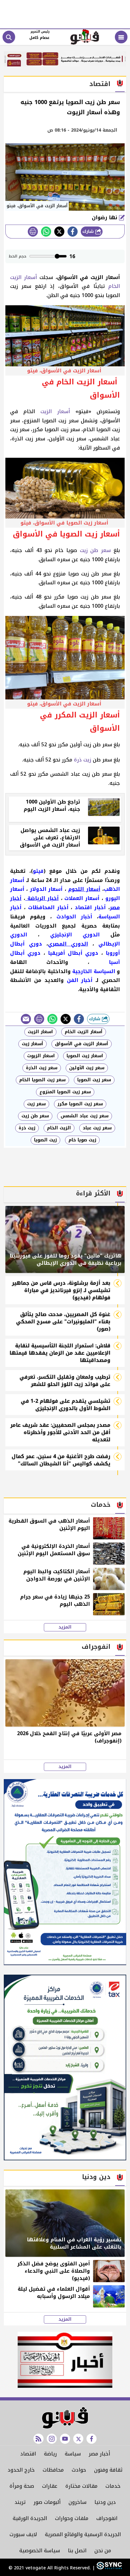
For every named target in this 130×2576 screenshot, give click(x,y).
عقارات (50, 2486)
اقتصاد (28, 2454)
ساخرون (77, 2502)
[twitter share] (59, 232)
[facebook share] (73, 232)
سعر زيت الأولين (87, 1068)
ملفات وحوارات (72, 2518)
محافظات (53, 2470)
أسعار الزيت (55, 411)
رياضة (50, 2454)
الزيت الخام (59, 1128)
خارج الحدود (21, 2470)
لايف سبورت (23, 2534)
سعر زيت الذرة (42, 1068)
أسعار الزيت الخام (84, 1032)
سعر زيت (36, 1104)
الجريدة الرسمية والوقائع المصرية (83, 2534)
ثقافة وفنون (108, 2470)
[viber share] (26, 1019)
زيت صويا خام (82, 1140)
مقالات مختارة (81, 2486)
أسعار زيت (32, 1044)
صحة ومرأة (22, 2486)
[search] (9, 37)
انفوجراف (107, 2518)
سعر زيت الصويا (94, 1080)
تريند (20, 2502)
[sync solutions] (108, 2568)
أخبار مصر (99, 2454)
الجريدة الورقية (30, 2518)
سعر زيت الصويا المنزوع (65, 1092)
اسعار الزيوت (41, 1056)
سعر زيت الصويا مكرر (80, 1104)
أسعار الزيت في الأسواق (82, 1044)
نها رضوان (105, 217)
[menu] (121, 37)
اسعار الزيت (40, 1032)
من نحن (103, 2551)
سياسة (73, 2454)
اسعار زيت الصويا (85, 1056)
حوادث (79, 2470)
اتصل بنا (77, 2551)
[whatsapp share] (46, 232)
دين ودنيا (105, 2502)
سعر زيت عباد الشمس (85, 1116)
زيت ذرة (82, 760)
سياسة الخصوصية (40, 2551)
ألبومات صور (47, 2502)
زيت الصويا (45, 1140)
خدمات (113, 2486)
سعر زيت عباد (97, 1128)
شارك (89, 231)
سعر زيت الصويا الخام (42, 1080)
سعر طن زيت (95, 550)
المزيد (65, 1627)
